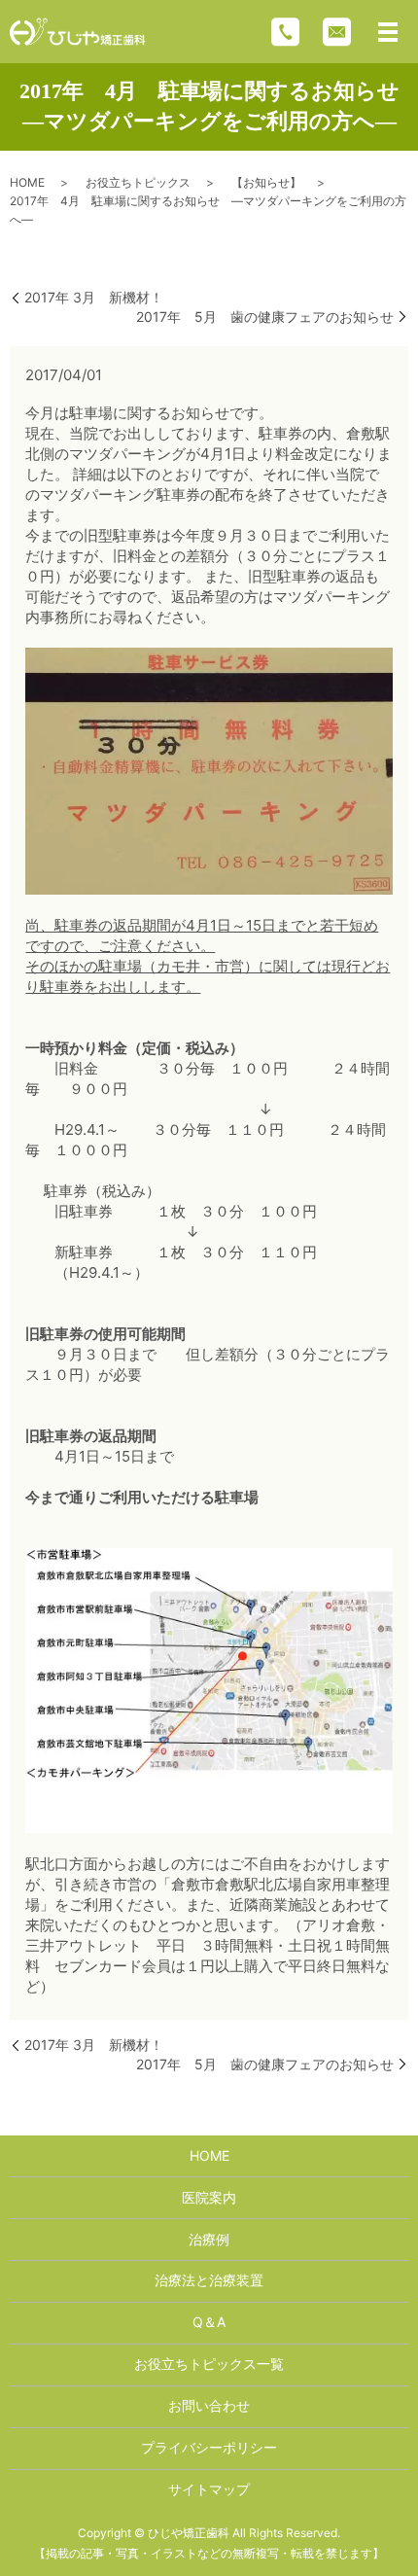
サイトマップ (209, 2489)
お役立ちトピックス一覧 (209, 2364)
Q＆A (209, 2322)
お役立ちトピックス (138, 182)
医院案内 (209, 2197)
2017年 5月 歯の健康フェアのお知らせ (265, 317)
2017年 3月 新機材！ (94, 297)
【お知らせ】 (266, 182)
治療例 (209, 2239)
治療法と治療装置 (209, 2280)
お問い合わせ (209, 2405)
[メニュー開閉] (388, 32)
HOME (27, 182)
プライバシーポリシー (209, 2447)
